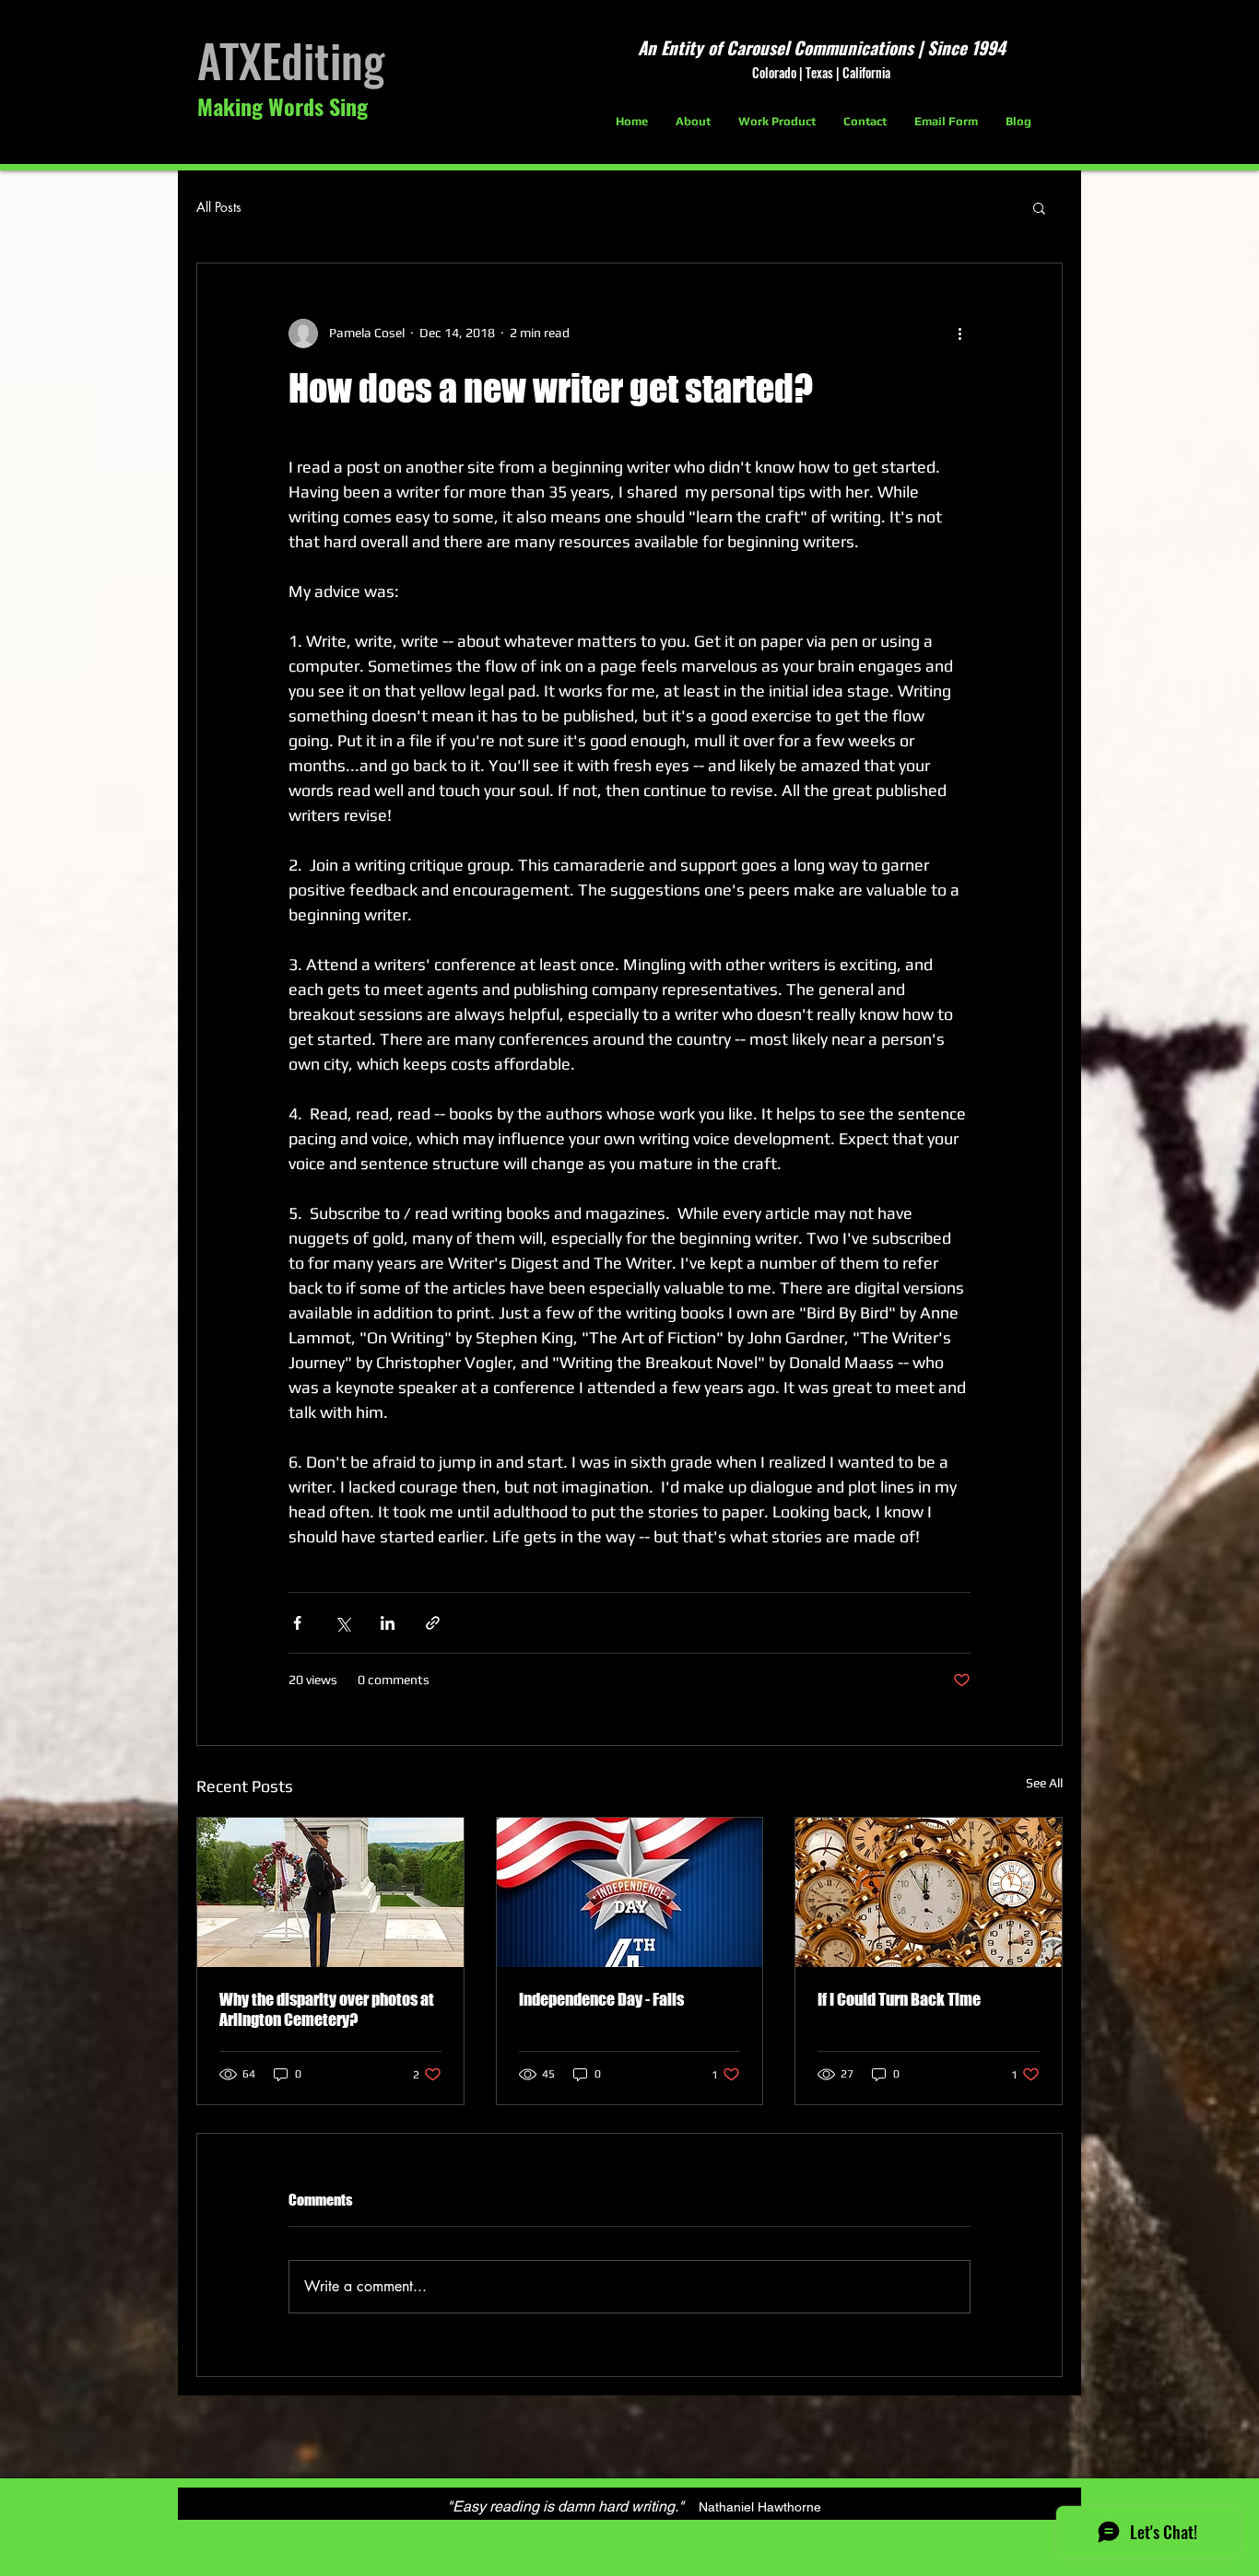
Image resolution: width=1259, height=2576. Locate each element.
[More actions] (959, 334)
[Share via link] (433, 1623)
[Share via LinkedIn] (388, 1623)
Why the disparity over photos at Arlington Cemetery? (327, 2009)
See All (1044, 1783)
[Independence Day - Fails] (630, 1892)
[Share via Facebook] (297, 1623)
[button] (1039, 207)
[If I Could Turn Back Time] (929, 1892)
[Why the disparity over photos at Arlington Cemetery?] (330, 1892)
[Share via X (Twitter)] (342, 1623)
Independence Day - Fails (601, 1999)
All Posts (219, 207)
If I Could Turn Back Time (899, 1999)
